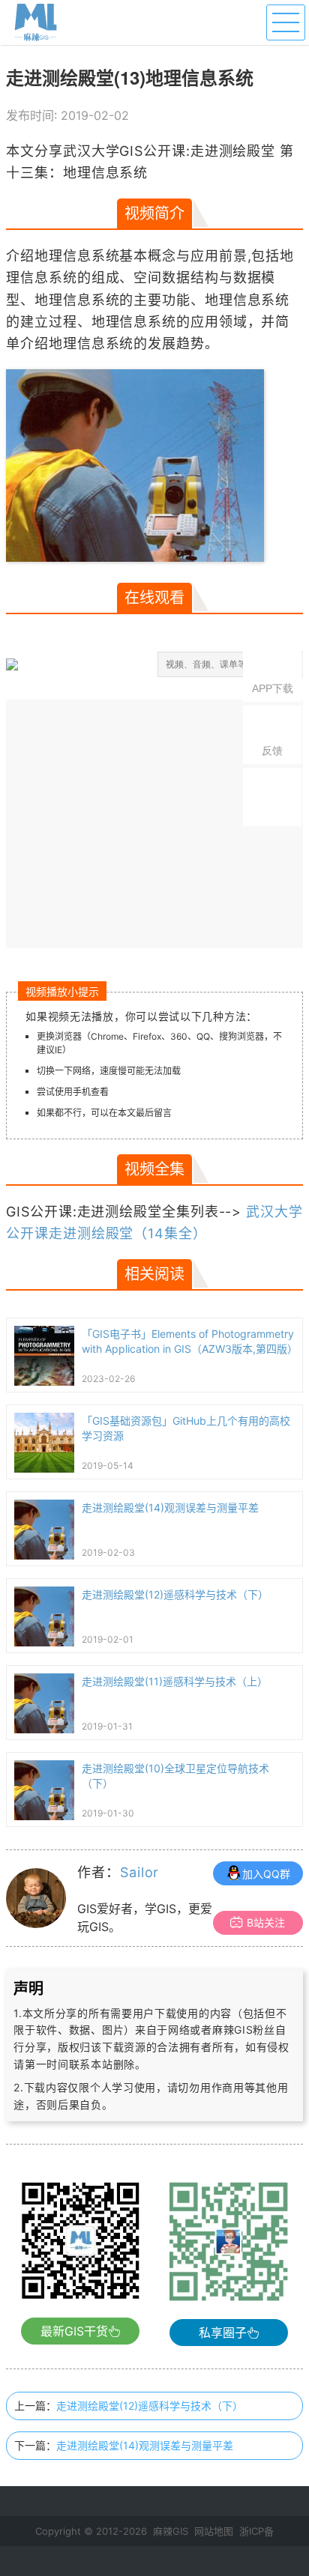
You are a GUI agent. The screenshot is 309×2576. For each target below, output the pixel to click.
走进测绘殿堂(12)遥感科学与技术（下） (150, 2406)
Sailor (139, 1872)
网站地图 (214, 2531)
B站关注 (266, 1922)
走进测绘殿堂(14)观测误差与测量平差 (145, 2445)
